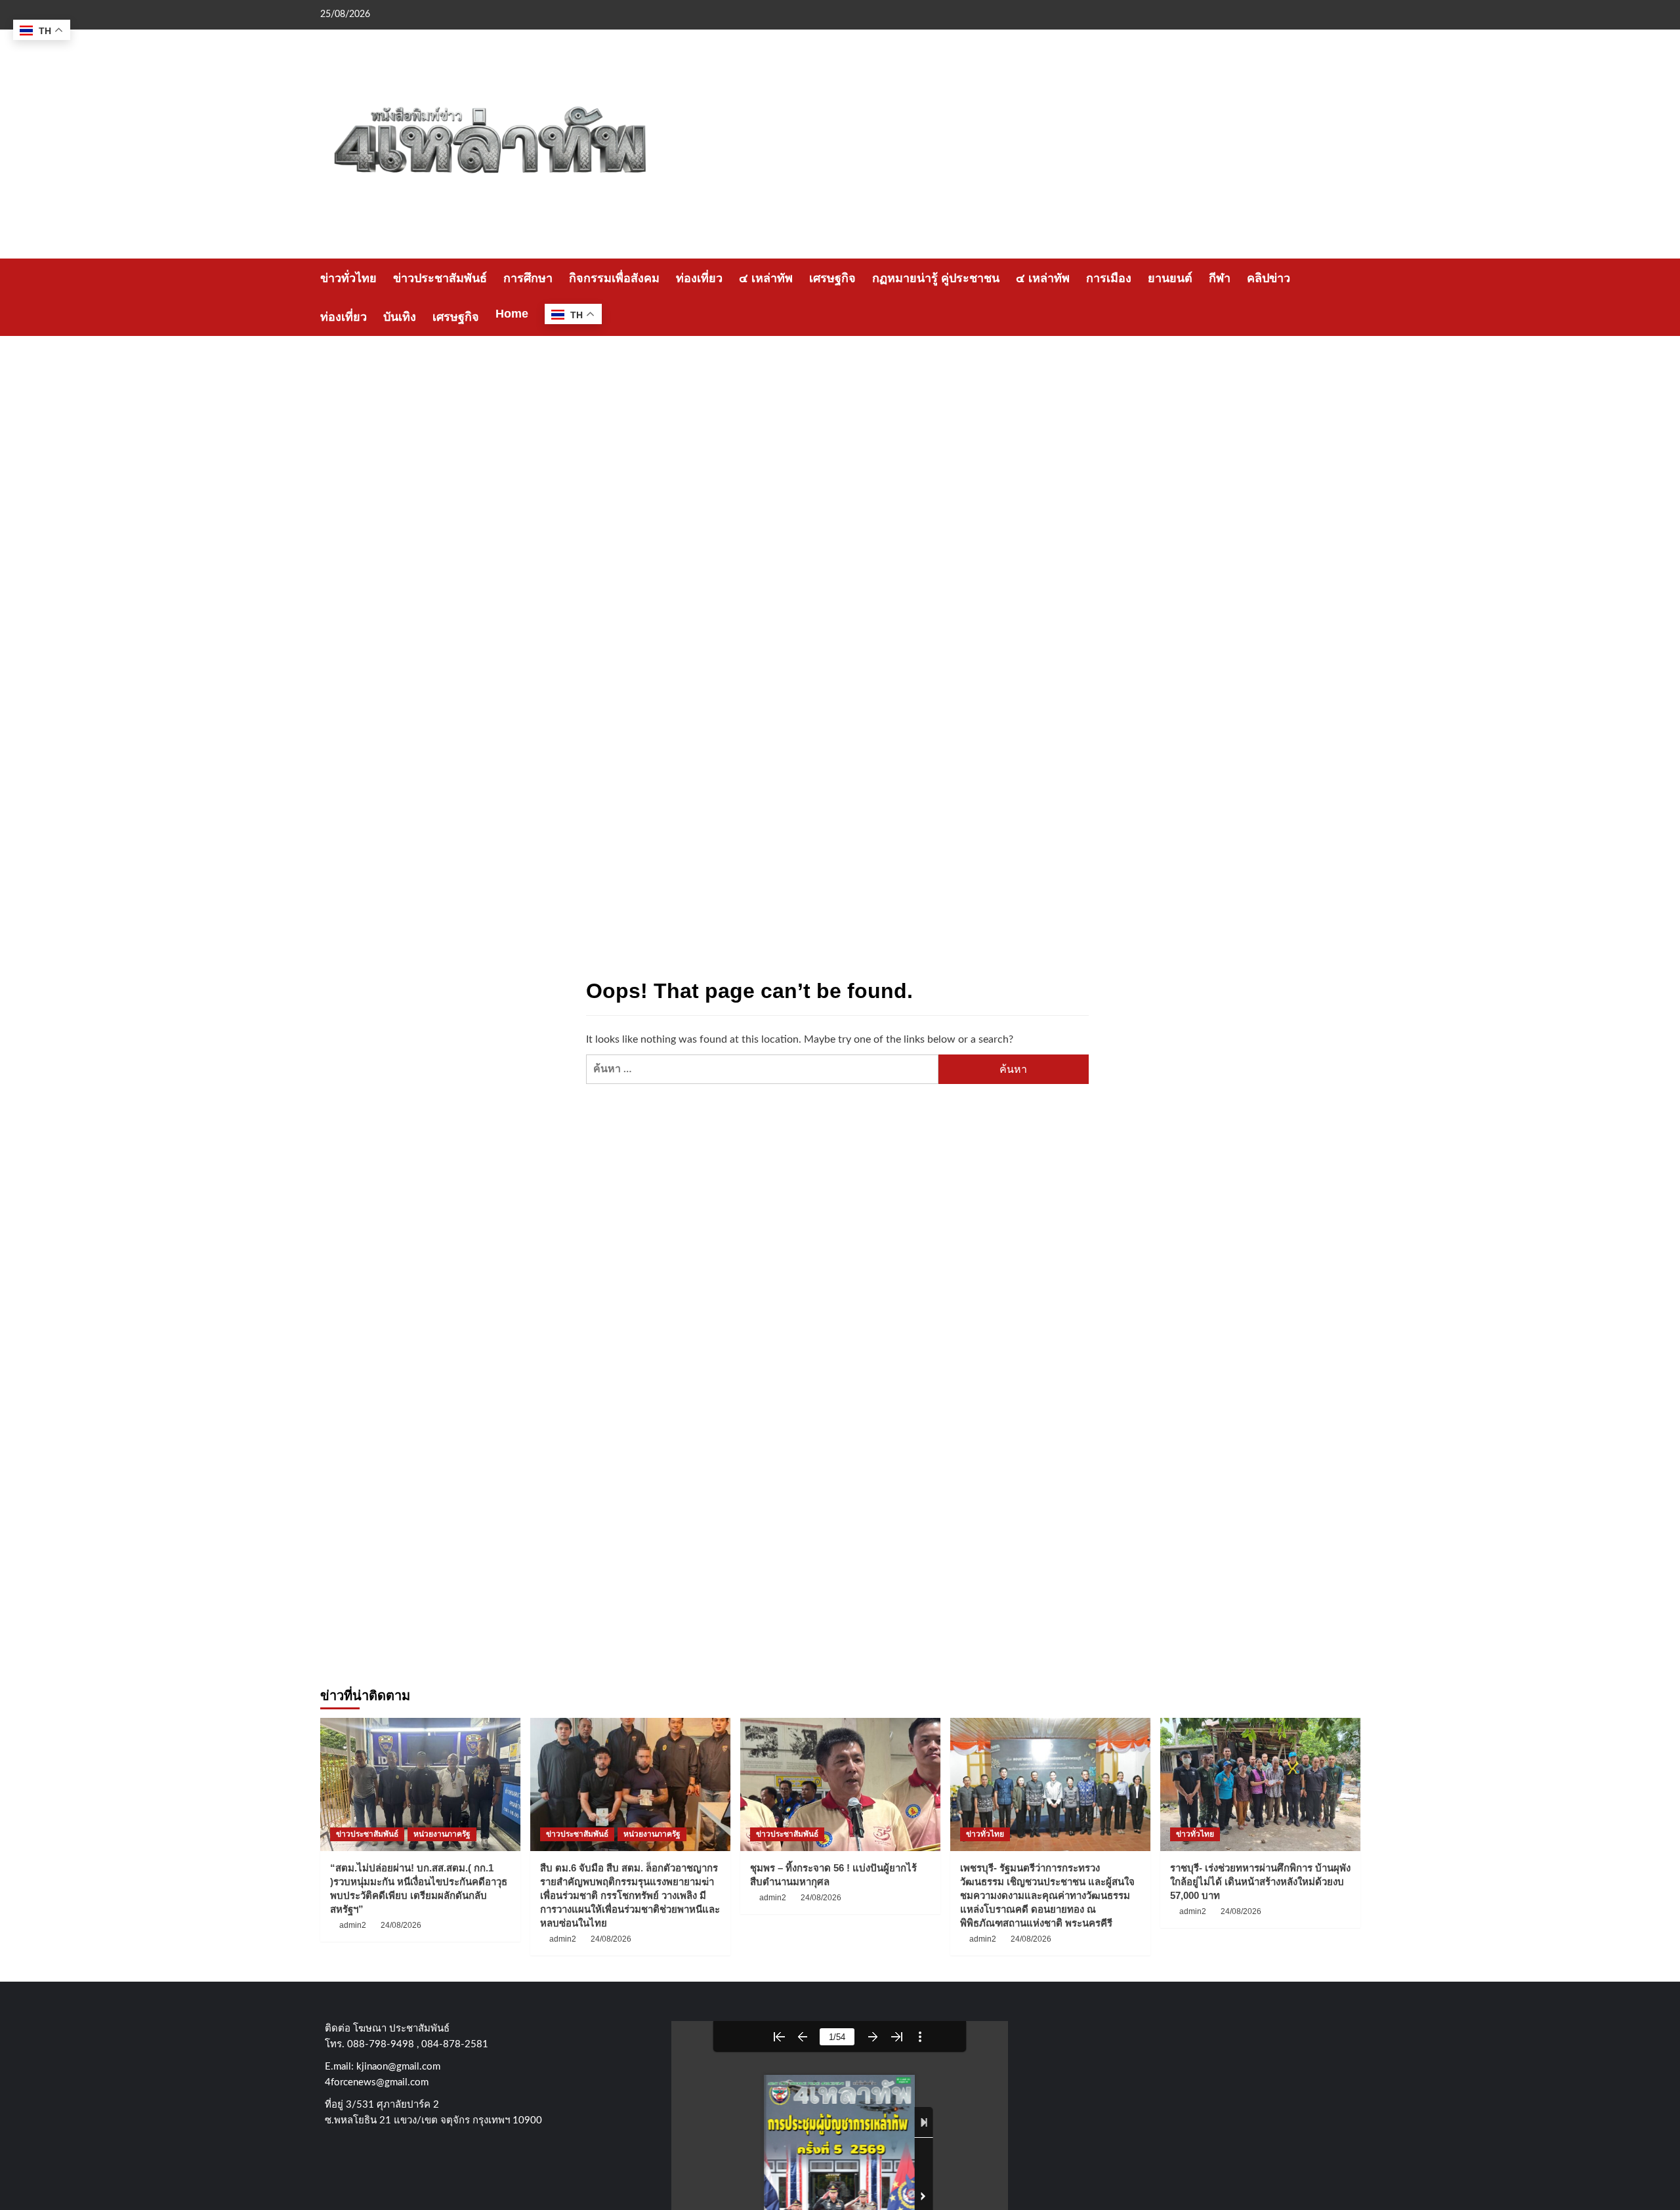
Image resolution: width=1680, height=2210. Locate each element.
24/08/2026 (401, 1925)
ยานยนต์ (1170, 278)
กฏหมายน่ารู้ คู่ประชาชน (936, 278)
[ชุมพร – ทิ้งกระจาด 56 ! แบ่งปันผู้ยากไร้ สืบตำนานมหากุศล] (840, 1784)
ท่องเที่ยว (699, 278)
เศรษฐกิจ (832, 278)
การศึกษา (528, 278)
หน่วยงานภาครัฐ (442, 1834)
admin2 (353, 1925)
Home (512, 314)
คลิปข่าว (1269, 278)
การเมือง (1109, 278)
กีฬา (1220, 278)
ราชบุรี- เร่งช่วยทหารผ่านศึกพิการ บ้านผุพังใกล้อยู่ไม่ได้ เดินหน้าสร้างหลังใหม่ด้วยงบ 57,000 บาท (1260, 1882)
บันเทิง (400, 317)
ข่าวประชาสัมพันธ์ (440, 278)
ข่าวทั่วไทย (348, 278)
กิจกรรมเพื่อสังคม (614, 278)
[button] (1352, 298)
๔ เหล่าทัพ (766, 278)
